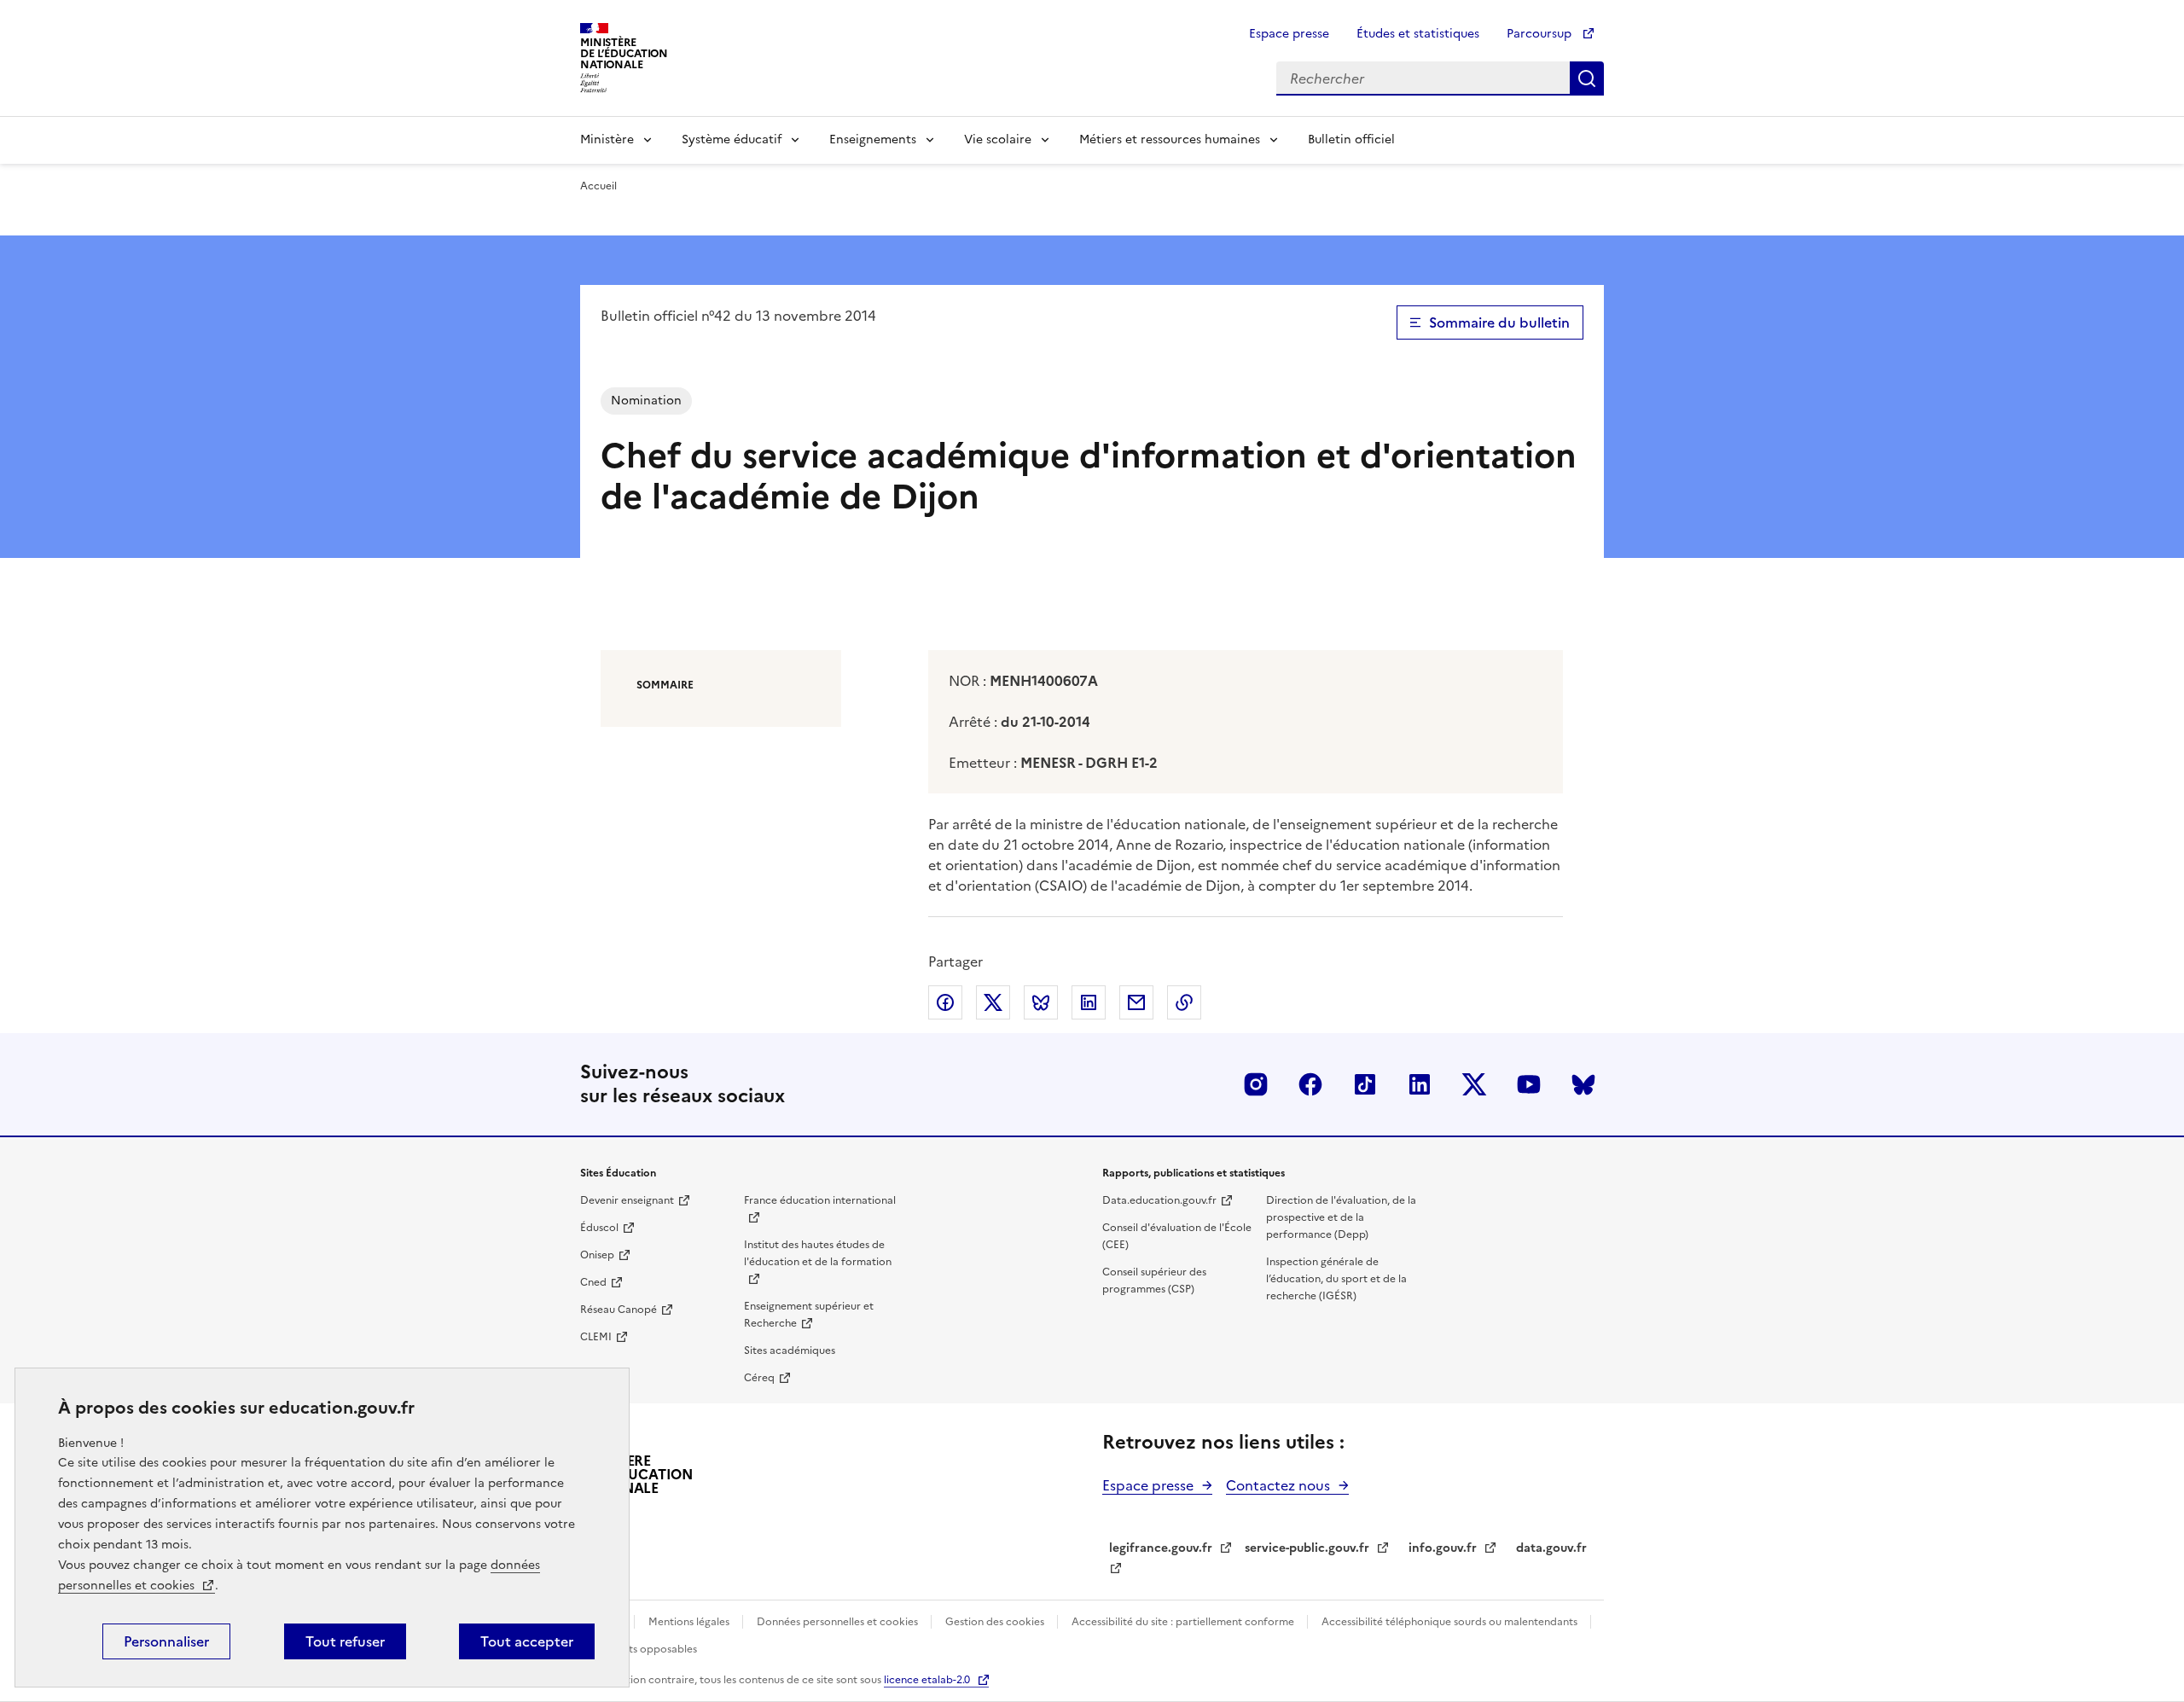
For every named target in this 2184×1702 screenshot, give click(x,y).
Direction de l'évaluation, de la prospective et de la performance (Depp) (1341, 1217)
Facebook (1310, 1084)
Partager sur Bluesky (1041, 1002)
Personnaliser (166, 1641)
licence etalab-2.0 (927, 1680)
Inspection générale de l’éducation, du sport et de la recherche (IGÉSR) (1336, 1279)
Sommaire (665, 685)
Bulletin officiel (1351, 139)
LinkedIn (1420, 1084)
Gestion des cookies (996, 1622)
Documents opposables (639, 1649)
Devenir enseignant (627, 1200)
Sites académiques (790, 1351)
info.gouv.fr (1443, 1548)
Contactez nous (1278, 1485)
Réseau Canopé (619, 1310)
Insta (1256, 1084)
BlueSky (1583, 1084)
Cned (593, 1282)
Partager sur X (993, 1002)
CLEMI (596, 1337)
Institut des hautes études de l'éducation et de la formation (818, 1253)
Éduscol (599, 1228)
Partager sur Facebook (945, 1002)
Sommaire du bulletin (1499, 322)
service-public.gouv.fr (1307, 1548)
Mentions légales (690, 1622)
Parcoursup (1541, 34)
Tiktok (1365, 1084)
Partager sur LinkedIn (1089, 1002)
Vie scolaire (998, 139)
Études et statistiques (1418, 34)
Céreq (759, 1378)
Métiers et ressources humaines (1170, 139)
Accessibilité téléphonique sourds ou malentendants (1451, 1622)
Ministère (607, 139)
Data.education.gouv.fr (1159, 1200)
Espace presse (1289, 34)
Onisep (597, 1255)
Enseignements (873, 139)
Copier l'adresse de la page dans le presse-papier (1184, 1002)
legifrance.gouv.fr (1161, 1548)
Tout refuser (345, 1641)
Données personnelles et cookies (839, 1622)
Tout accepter (527, 1641)
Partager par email (1136, 1002)
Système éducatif (732, 139)
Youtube (1529, 1084)
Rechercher (1587, 78)
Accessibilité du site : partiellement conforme (1184, 1622)
